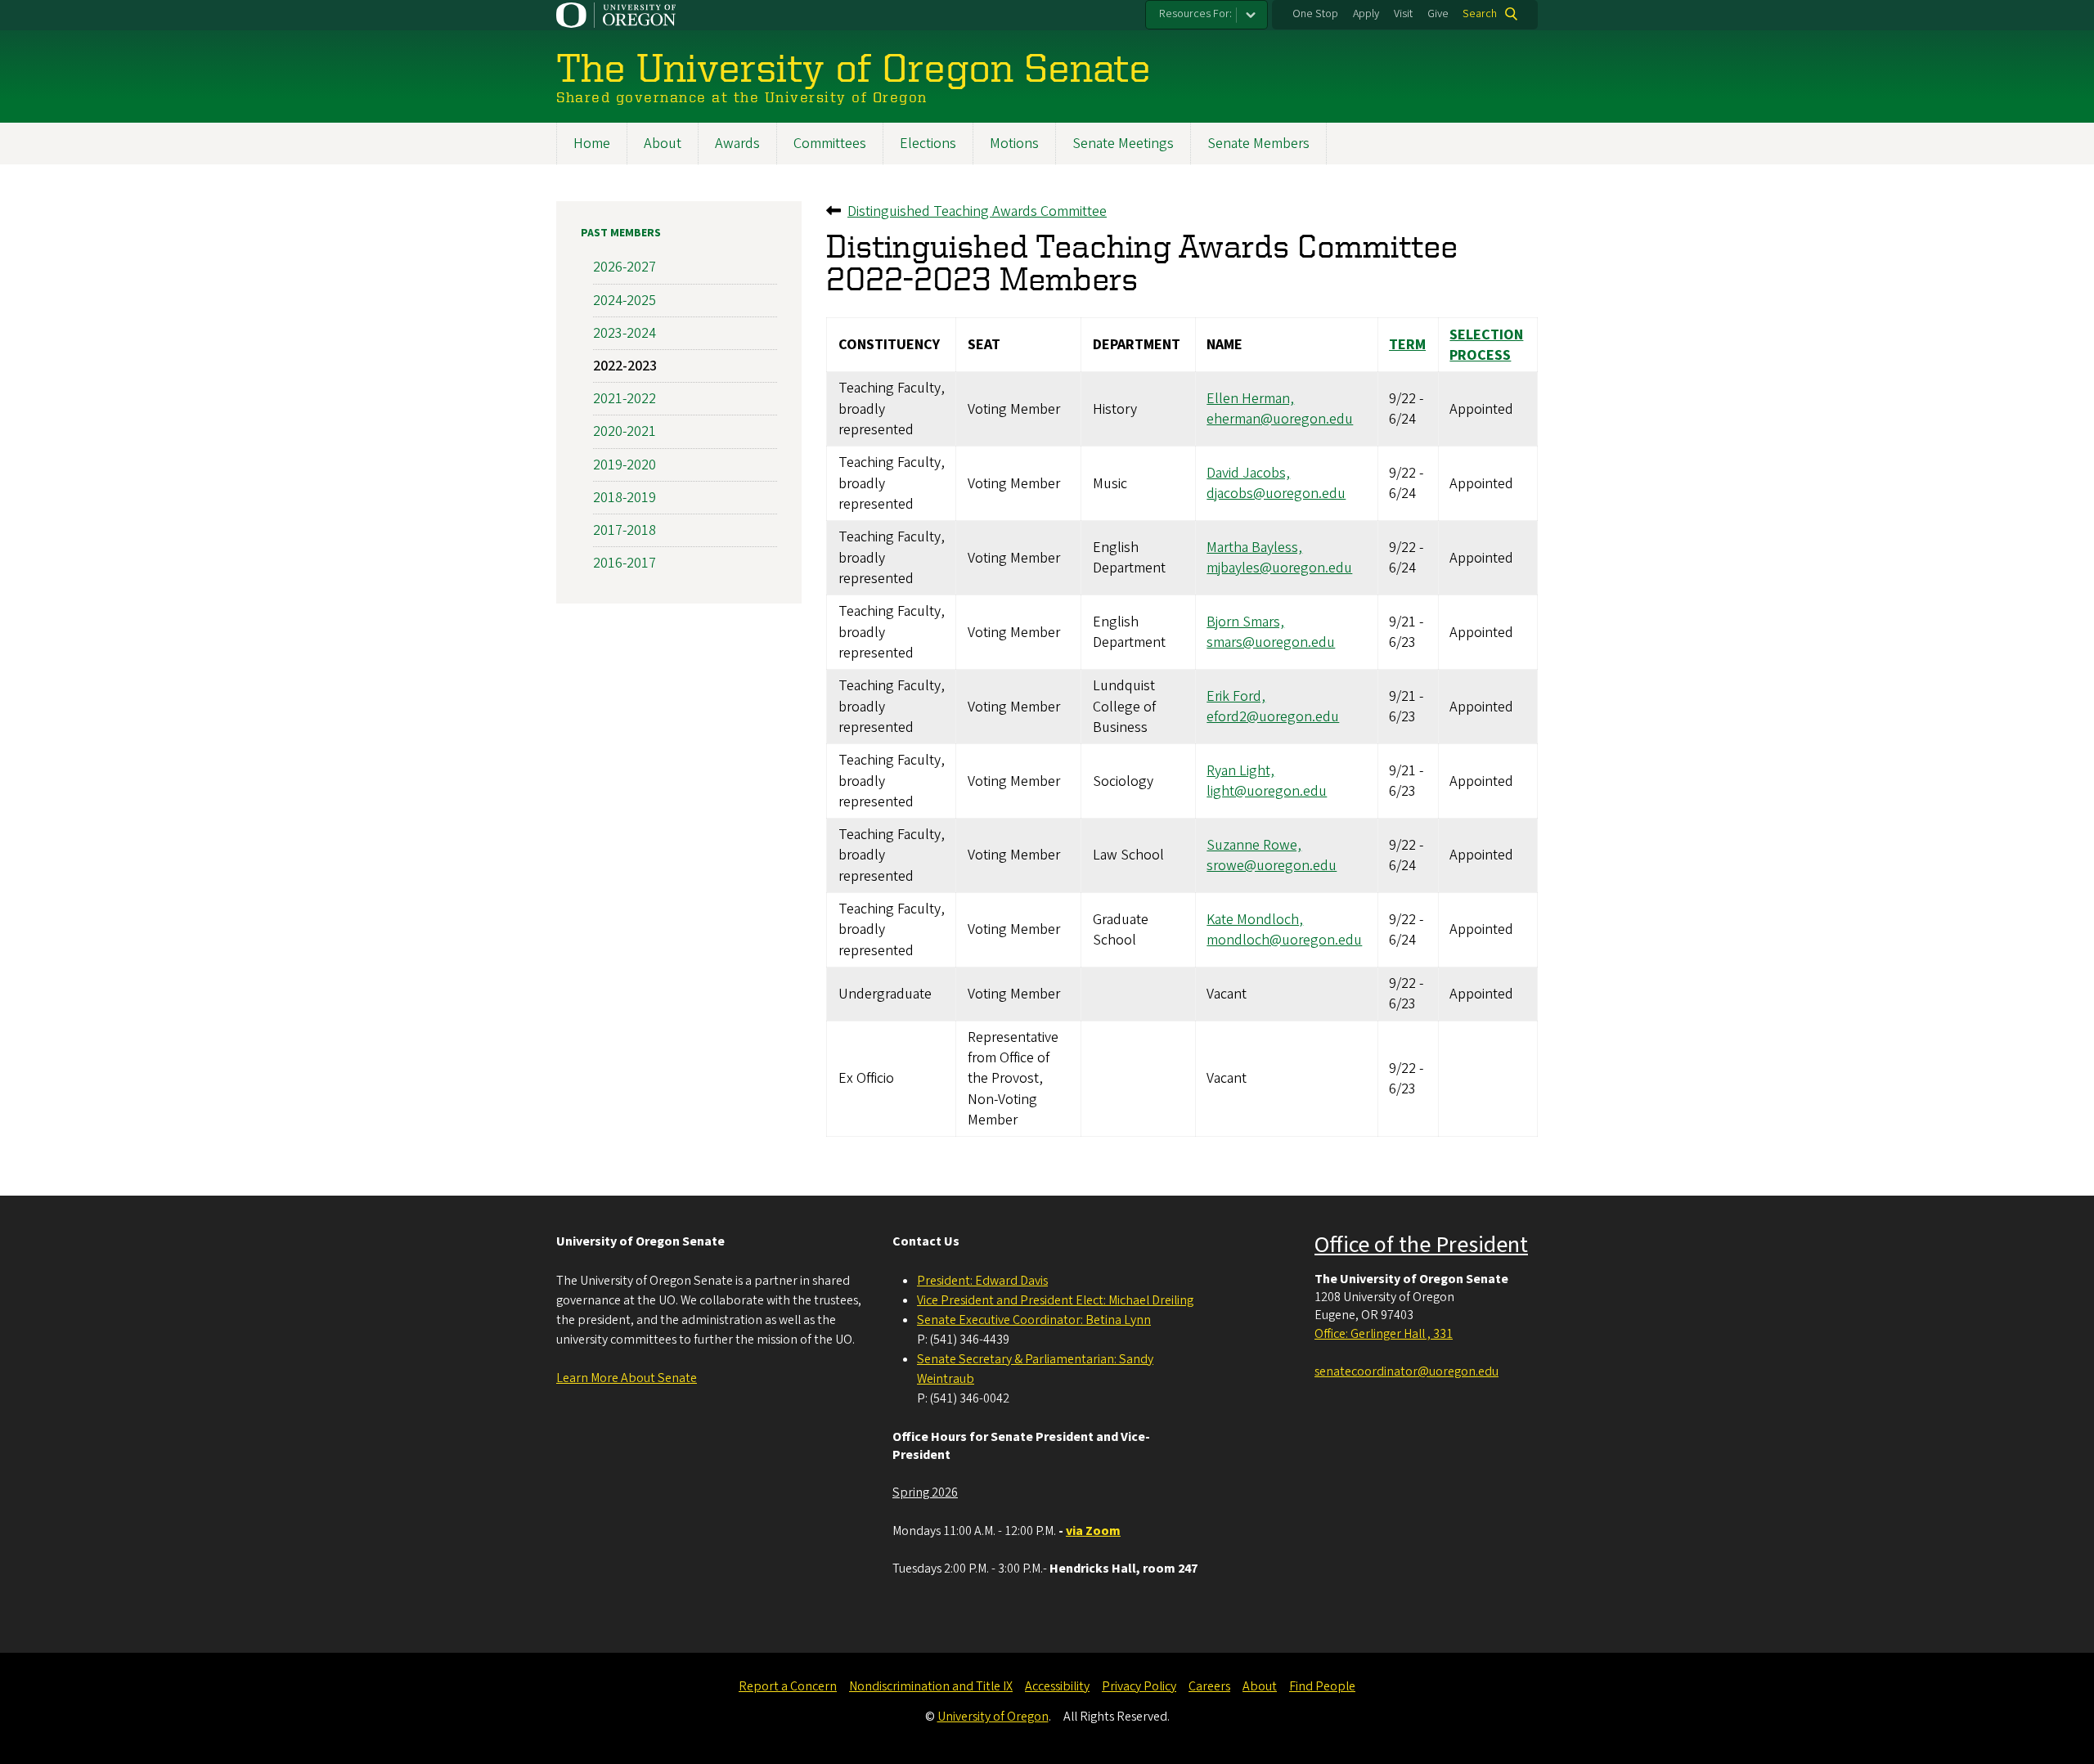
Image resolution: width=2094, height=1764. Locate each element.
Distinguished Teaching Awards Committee (977, 211)
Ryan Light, (1240, 771)
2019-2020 (625, 465)
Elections (928, 144)
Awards (737, 144)
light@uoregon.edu (1267, 791)
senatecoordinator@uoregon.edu (1406, 1371)
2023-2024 (625, 333)
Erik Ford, (1236, 696)
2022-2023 (625, 366)
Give (1438, 14)
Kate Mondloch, (1255, 920)
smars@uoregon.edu (1271, 642)
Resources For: (1195, 14)
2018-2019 (625, 498)
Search (1480, 14)
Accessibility (1057, 1686)
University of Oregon (993, 1717)
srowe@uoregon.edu (1272, 866)
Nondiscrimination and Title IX (931, 1686)
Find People (1322, 1686)
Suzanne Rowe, (1254, 845)
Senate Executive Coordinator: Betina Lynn (1034, 1320)
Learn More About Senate (627, 1378)
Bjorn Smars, (1245, 622)
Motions (1014, 144)
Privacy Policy (1139, 1686)
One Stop (1315, 14)
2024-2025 (625, 301)
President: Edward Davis (982, 1281)
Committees (830, 144)
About (663, 144)
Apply (1366, 14)
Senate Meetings (1123, 144)
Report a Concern (788, 1686)
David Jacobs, (1248, 473)
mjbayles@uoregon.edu (1279, 568)
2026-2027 (625, 267)
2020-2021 (625, 431)
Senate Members (1258, 144)
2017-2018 (625, 530)
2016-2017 (625, 563)
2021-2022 (625, 399)
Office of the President (1421, 1245)
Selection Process (1486, 345)
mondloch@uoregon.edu (1284, 940)
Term (1407, 345)
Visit (1403, 14)
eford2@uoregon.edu (1273, 717)
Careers (1209, 1686)
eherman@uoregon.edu (1280, 419)
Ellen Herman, (1250, 399)
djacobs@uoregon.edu (1276, 494)
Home (592, 144)
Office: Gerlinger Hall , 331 (1384, 1334)
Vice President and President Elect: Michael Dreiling (1055, 1300)
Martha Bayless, (1254, 548)
